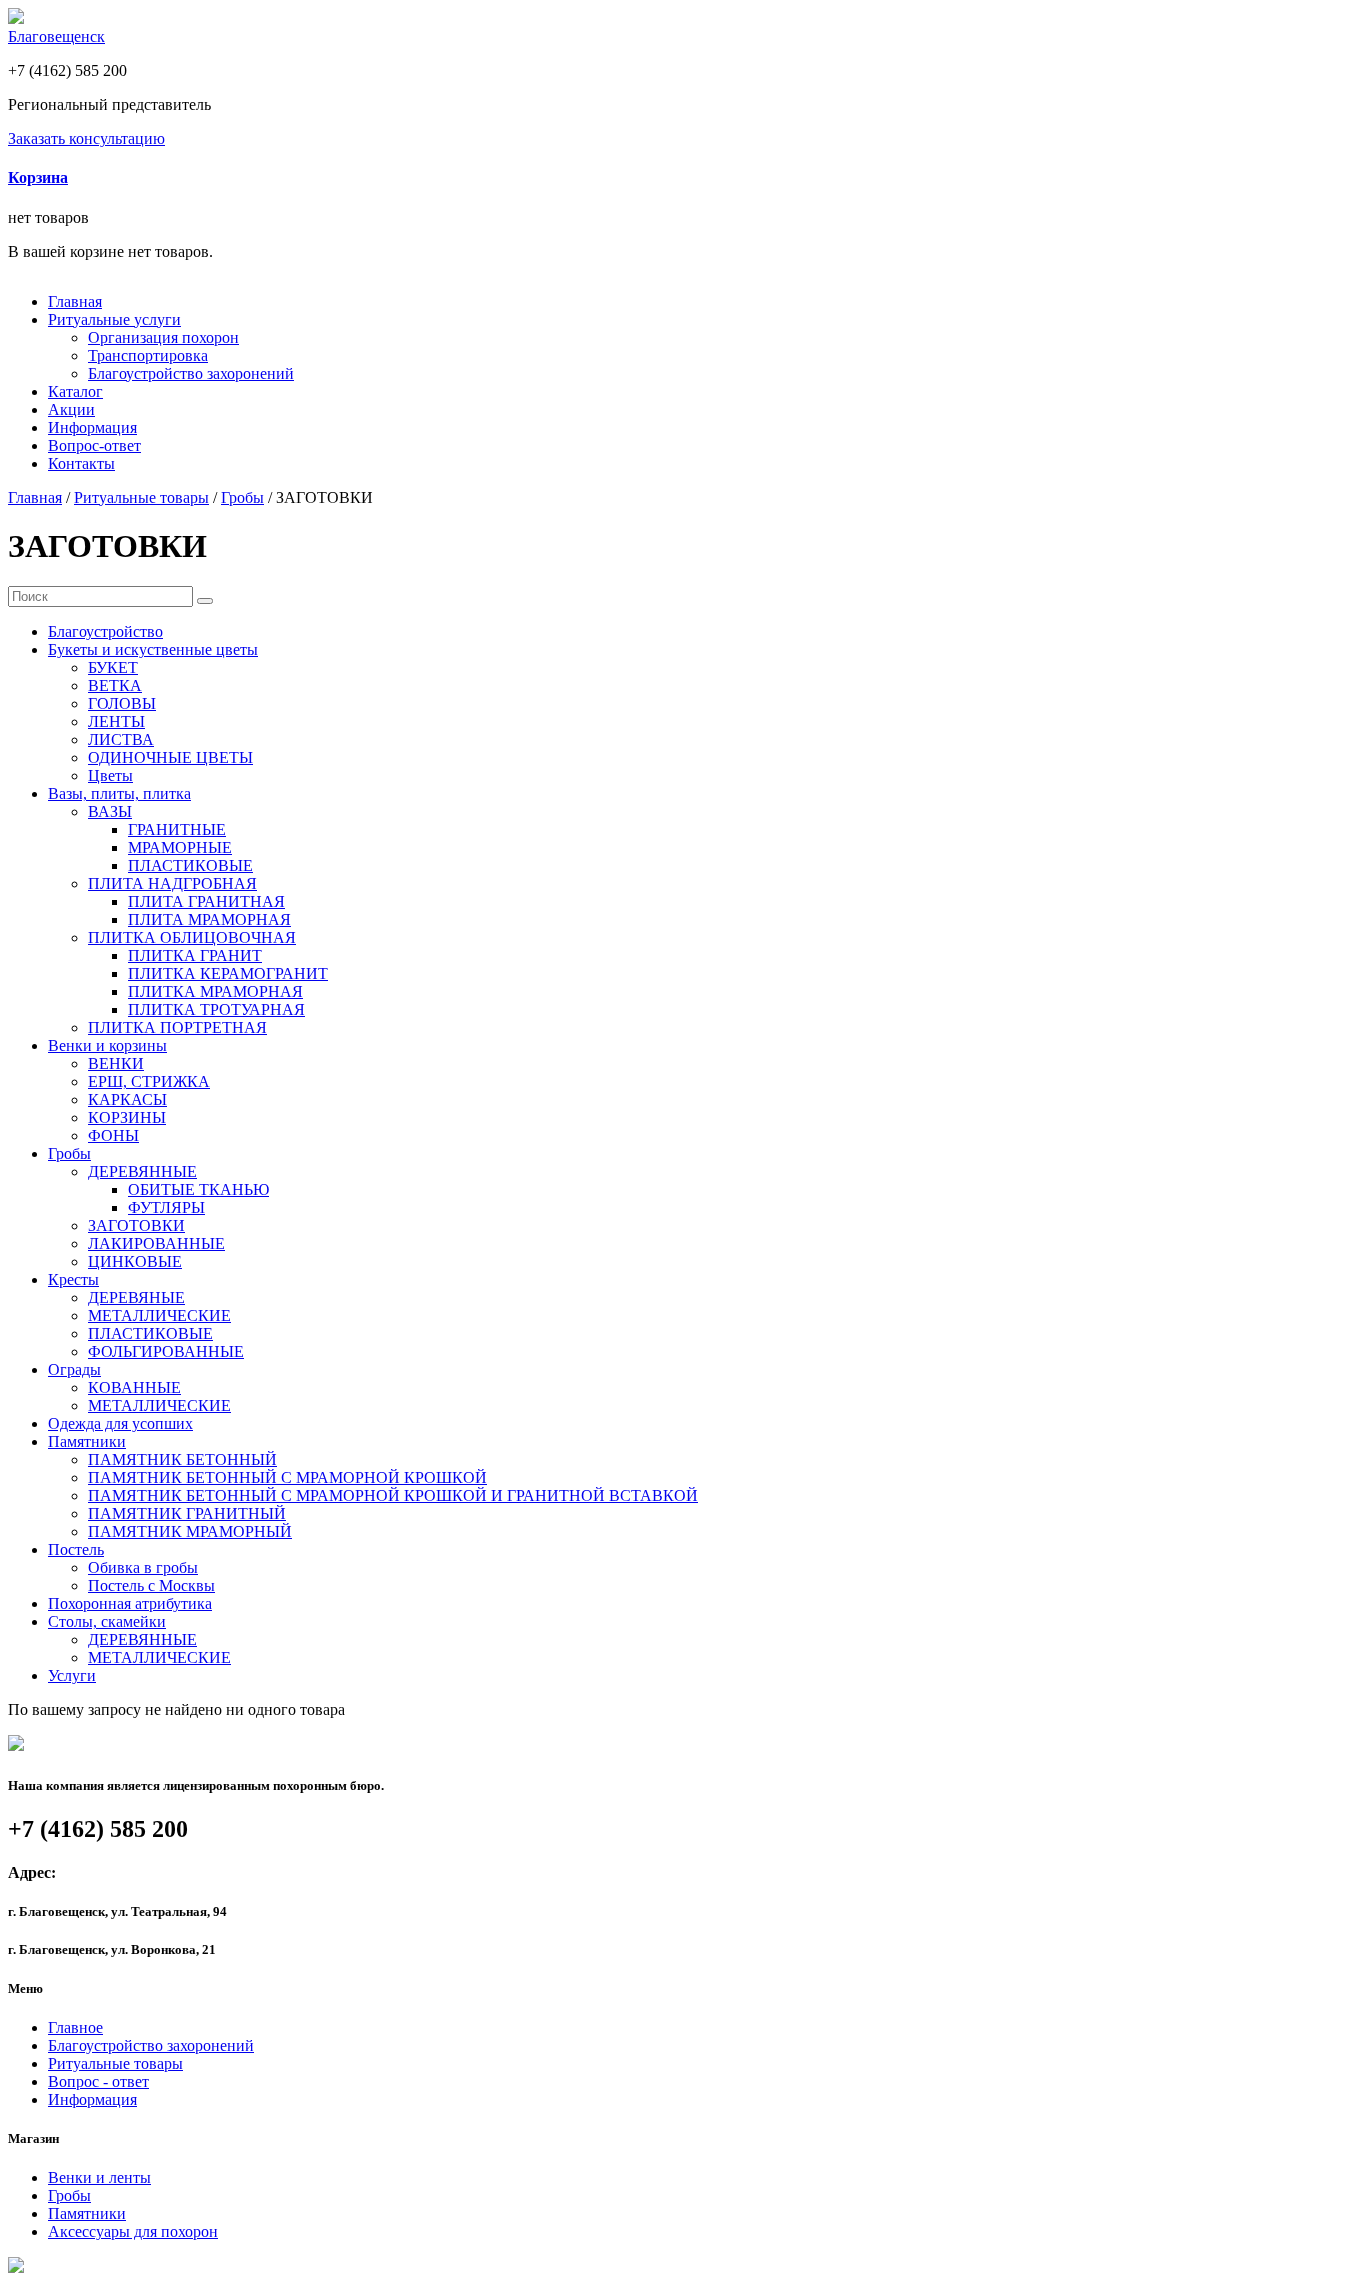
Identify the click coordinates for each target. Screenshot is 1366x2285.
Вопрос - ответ (98, 2081)
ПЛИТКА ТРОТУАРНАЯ (216, 1009)
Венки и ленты (99, 2177)
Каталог (75, 391)
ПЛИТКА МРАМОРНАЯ (215, 991)
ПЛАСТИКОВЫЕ (190, 865)
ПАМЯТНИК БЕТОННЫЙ (182, 1459)
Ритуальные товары (141, 497)
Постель (76, 1549)
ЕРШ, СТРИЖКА (149, 1081)
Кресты (73, 1279)
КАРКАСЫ (127, 1099)
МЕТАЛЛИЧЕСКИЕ (159, 1315)
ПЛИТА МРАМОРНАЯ (209, 919)
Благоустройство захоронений (191, 373)
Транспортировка (148, 355)
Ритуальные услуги (114, 319)
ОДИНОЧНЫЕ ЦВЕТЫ (170, 757)
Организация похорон (163, 337)
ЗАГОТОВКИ (136, 1225)
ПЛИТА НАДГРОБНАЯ (172, 883)
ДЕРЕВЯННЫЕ (142, 1171)
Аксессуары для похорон (133, 2231)
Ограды (74, 1369)
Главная (75, 301)
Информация (92, 427)
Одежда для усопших (120, 1423)
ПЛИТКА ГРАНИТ (195, 955)
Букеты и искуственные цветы (153, 649)
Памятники (87, 1441)
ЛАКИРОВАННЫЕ (156, 1243)
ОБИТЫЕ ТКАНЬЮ (198, 1189)
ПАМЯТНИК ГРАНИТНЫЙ (187, 1513)
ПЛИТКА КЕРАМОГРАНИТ (228, 973)
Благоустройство (105, 631)
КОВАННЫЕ (134, 1387)
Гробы (242, 497)
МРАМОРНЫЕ (180, 847)
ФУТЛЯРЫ (166, 1207)
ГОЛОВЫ (122, 703)
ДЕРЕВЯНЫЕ (136, 1297)
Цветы (110, 775)
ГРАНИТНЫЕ (177, 829)
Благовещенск (56, 36)
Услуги (72, 1675)
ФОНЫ (113, 1135)
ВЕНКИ (116, 1063)
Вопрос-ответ (94, 445)
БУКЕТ (113, 667)
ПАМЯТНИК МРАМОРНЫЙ (190, 1531)
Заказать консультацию (86, 138)
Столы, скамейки (107, 1621)
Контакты (81, 463)
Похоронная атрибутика (130, 1603)
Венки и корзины (107, 1045)
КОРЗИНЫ (127, 1117)
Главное (75, 2027)
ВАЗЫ (110, 811)
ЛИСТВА (121, 739)
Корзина (38, 177)
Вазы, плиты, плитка (119, 793)
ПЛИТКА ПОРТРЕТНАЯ (177, 1027)
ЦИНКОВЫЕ (135, 1261)
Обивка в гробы (143, 1567)
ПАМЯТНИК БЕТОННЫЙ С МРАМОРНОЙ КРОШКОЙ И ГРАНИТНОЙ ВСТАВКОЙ (393, 1495)
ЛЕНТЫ (116, 721)
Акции (71, 409)
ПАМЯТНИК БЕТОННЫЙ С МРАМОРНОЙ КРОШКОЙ (287, 1477)
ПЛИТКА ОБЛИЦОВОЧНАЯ (192, 937)
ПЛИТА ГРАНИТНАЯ (206, 901)
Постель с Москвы (151, 1585)
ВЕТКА (115, 685)
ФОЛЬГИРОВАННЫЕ (166, 1351)
